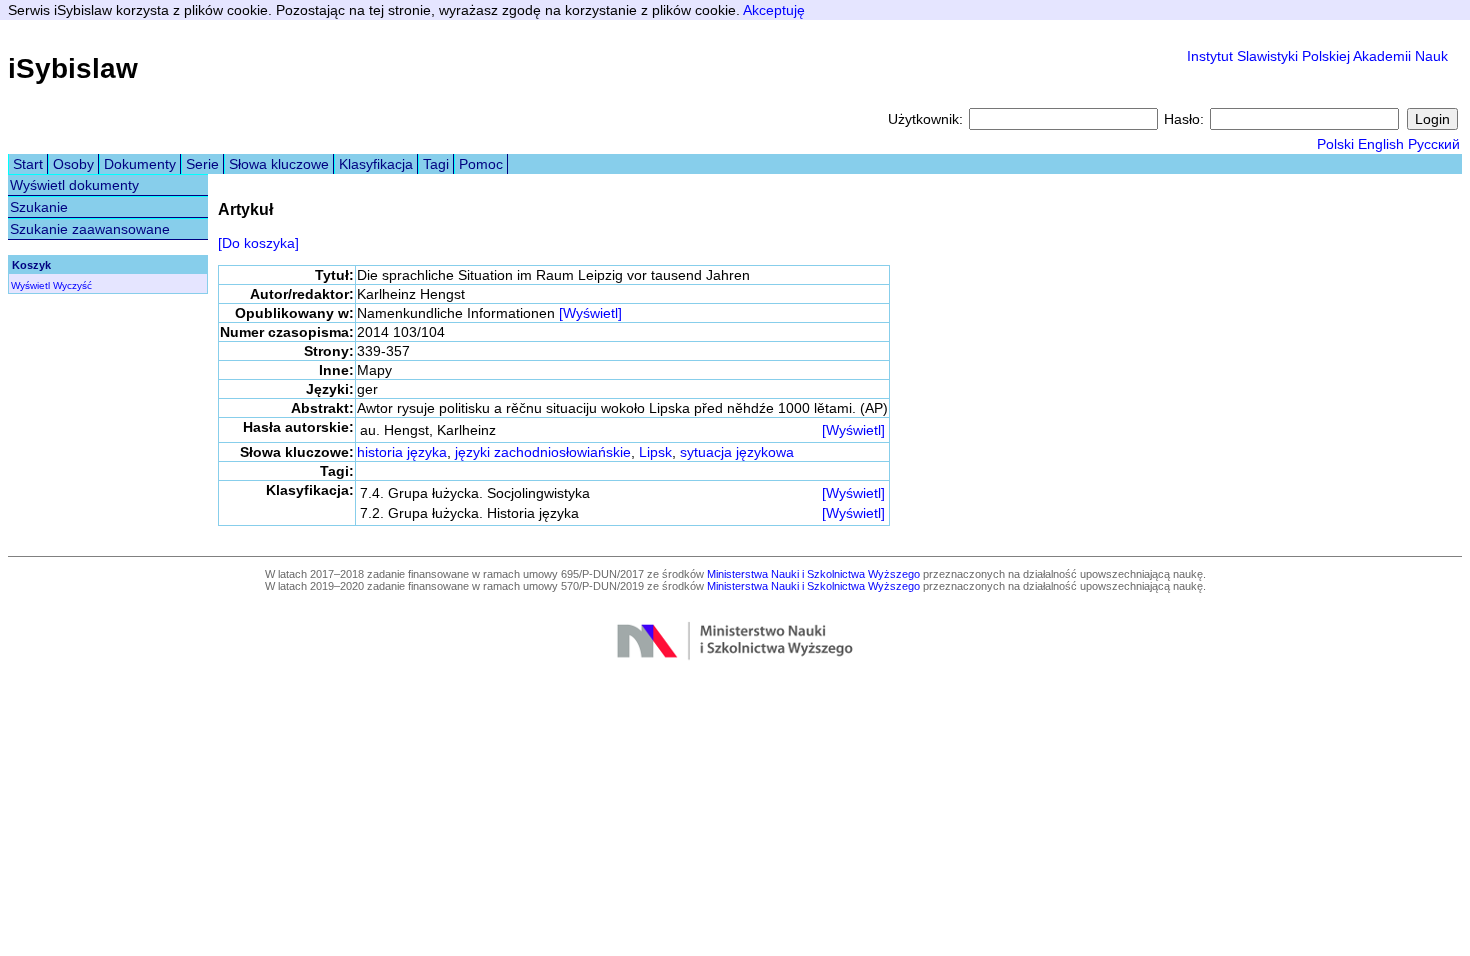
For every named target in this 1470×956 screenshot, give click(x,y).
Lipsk (655, 452)
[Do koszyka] (258, 243)
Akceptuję (774, 10)
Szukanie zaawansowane (90, 229)
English (1381, 144)
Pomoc (481, 164)
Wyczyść (72, 285)
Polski (1335, 144)
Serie (202, 164)
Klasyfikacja (376, 164)
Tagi (436, 164)
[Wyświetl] (590, 313)
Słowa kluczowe (279, 164)
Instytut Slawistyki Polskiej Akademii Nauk (1317, 56)
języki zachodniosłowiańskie (543, 452)
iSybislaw (73, 68)
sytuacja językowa (737, 452)
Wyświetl (30, 285)
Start (28, 164)
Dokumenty (140, 164)
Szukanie (39, 207)
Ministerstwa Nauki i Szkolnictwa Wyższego (813, 574)
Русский (1434, 144)
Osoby (73, 164)
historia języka (402, 452)
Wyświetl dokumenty (74, 185)
